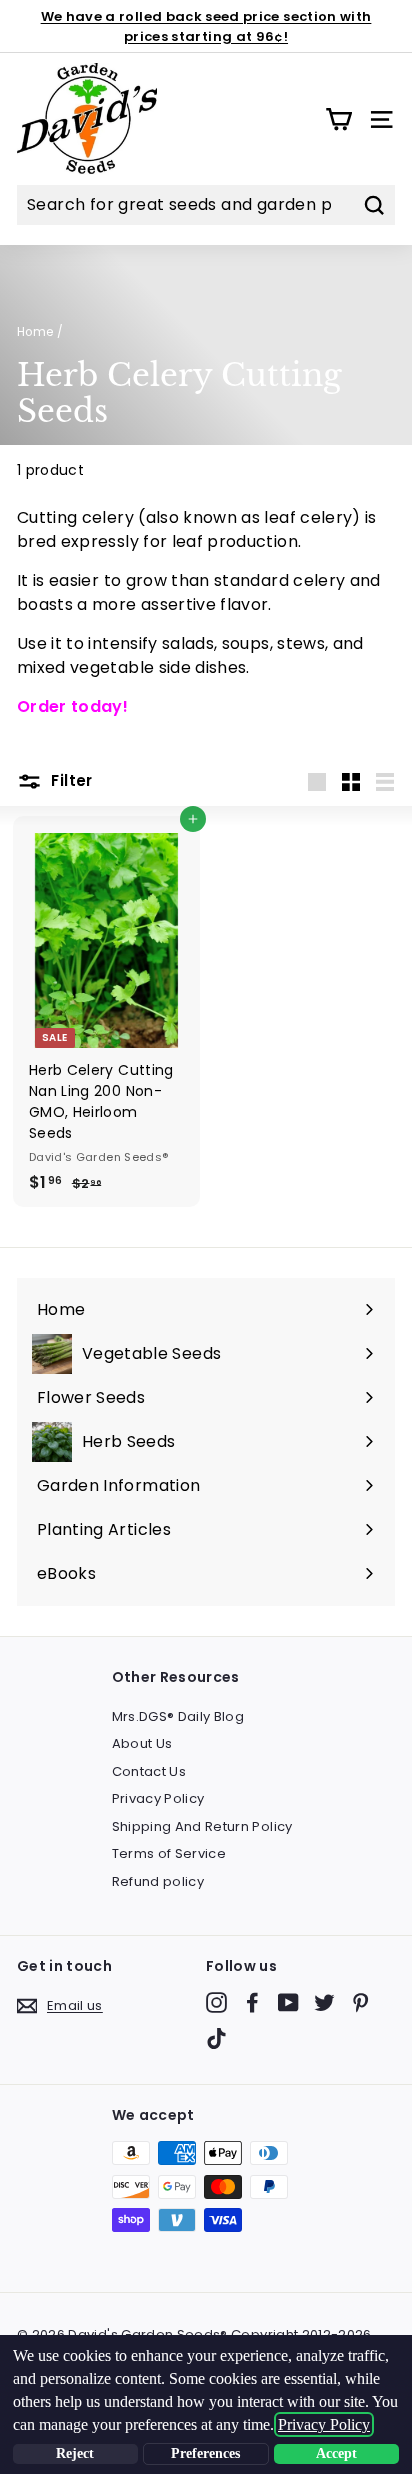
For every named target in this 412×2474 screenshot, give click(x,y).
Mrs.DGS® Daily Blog (178, 1716)
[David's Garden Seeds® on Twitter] (324, 2002)
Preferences (205, 2453)
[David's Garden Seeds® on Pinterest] (360, 2002)
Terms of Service (169, 1853)
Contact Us (149, 1771)
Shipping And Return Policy (202, 1826)
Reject (75, 2453)
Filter (70, 780)
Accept (336, 2453)
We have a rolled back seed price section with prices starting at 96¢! (206, 26)
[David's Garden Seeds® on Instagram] (216, 2002)
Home (35, 332)
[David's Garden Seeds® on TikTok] (216, 2038)
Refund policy (158, 1881)
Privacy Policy (158, 1798)
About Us (142, 1743)
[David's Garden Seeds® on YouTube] (288, 2002)
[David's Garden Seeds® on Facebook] (252, 2002)
